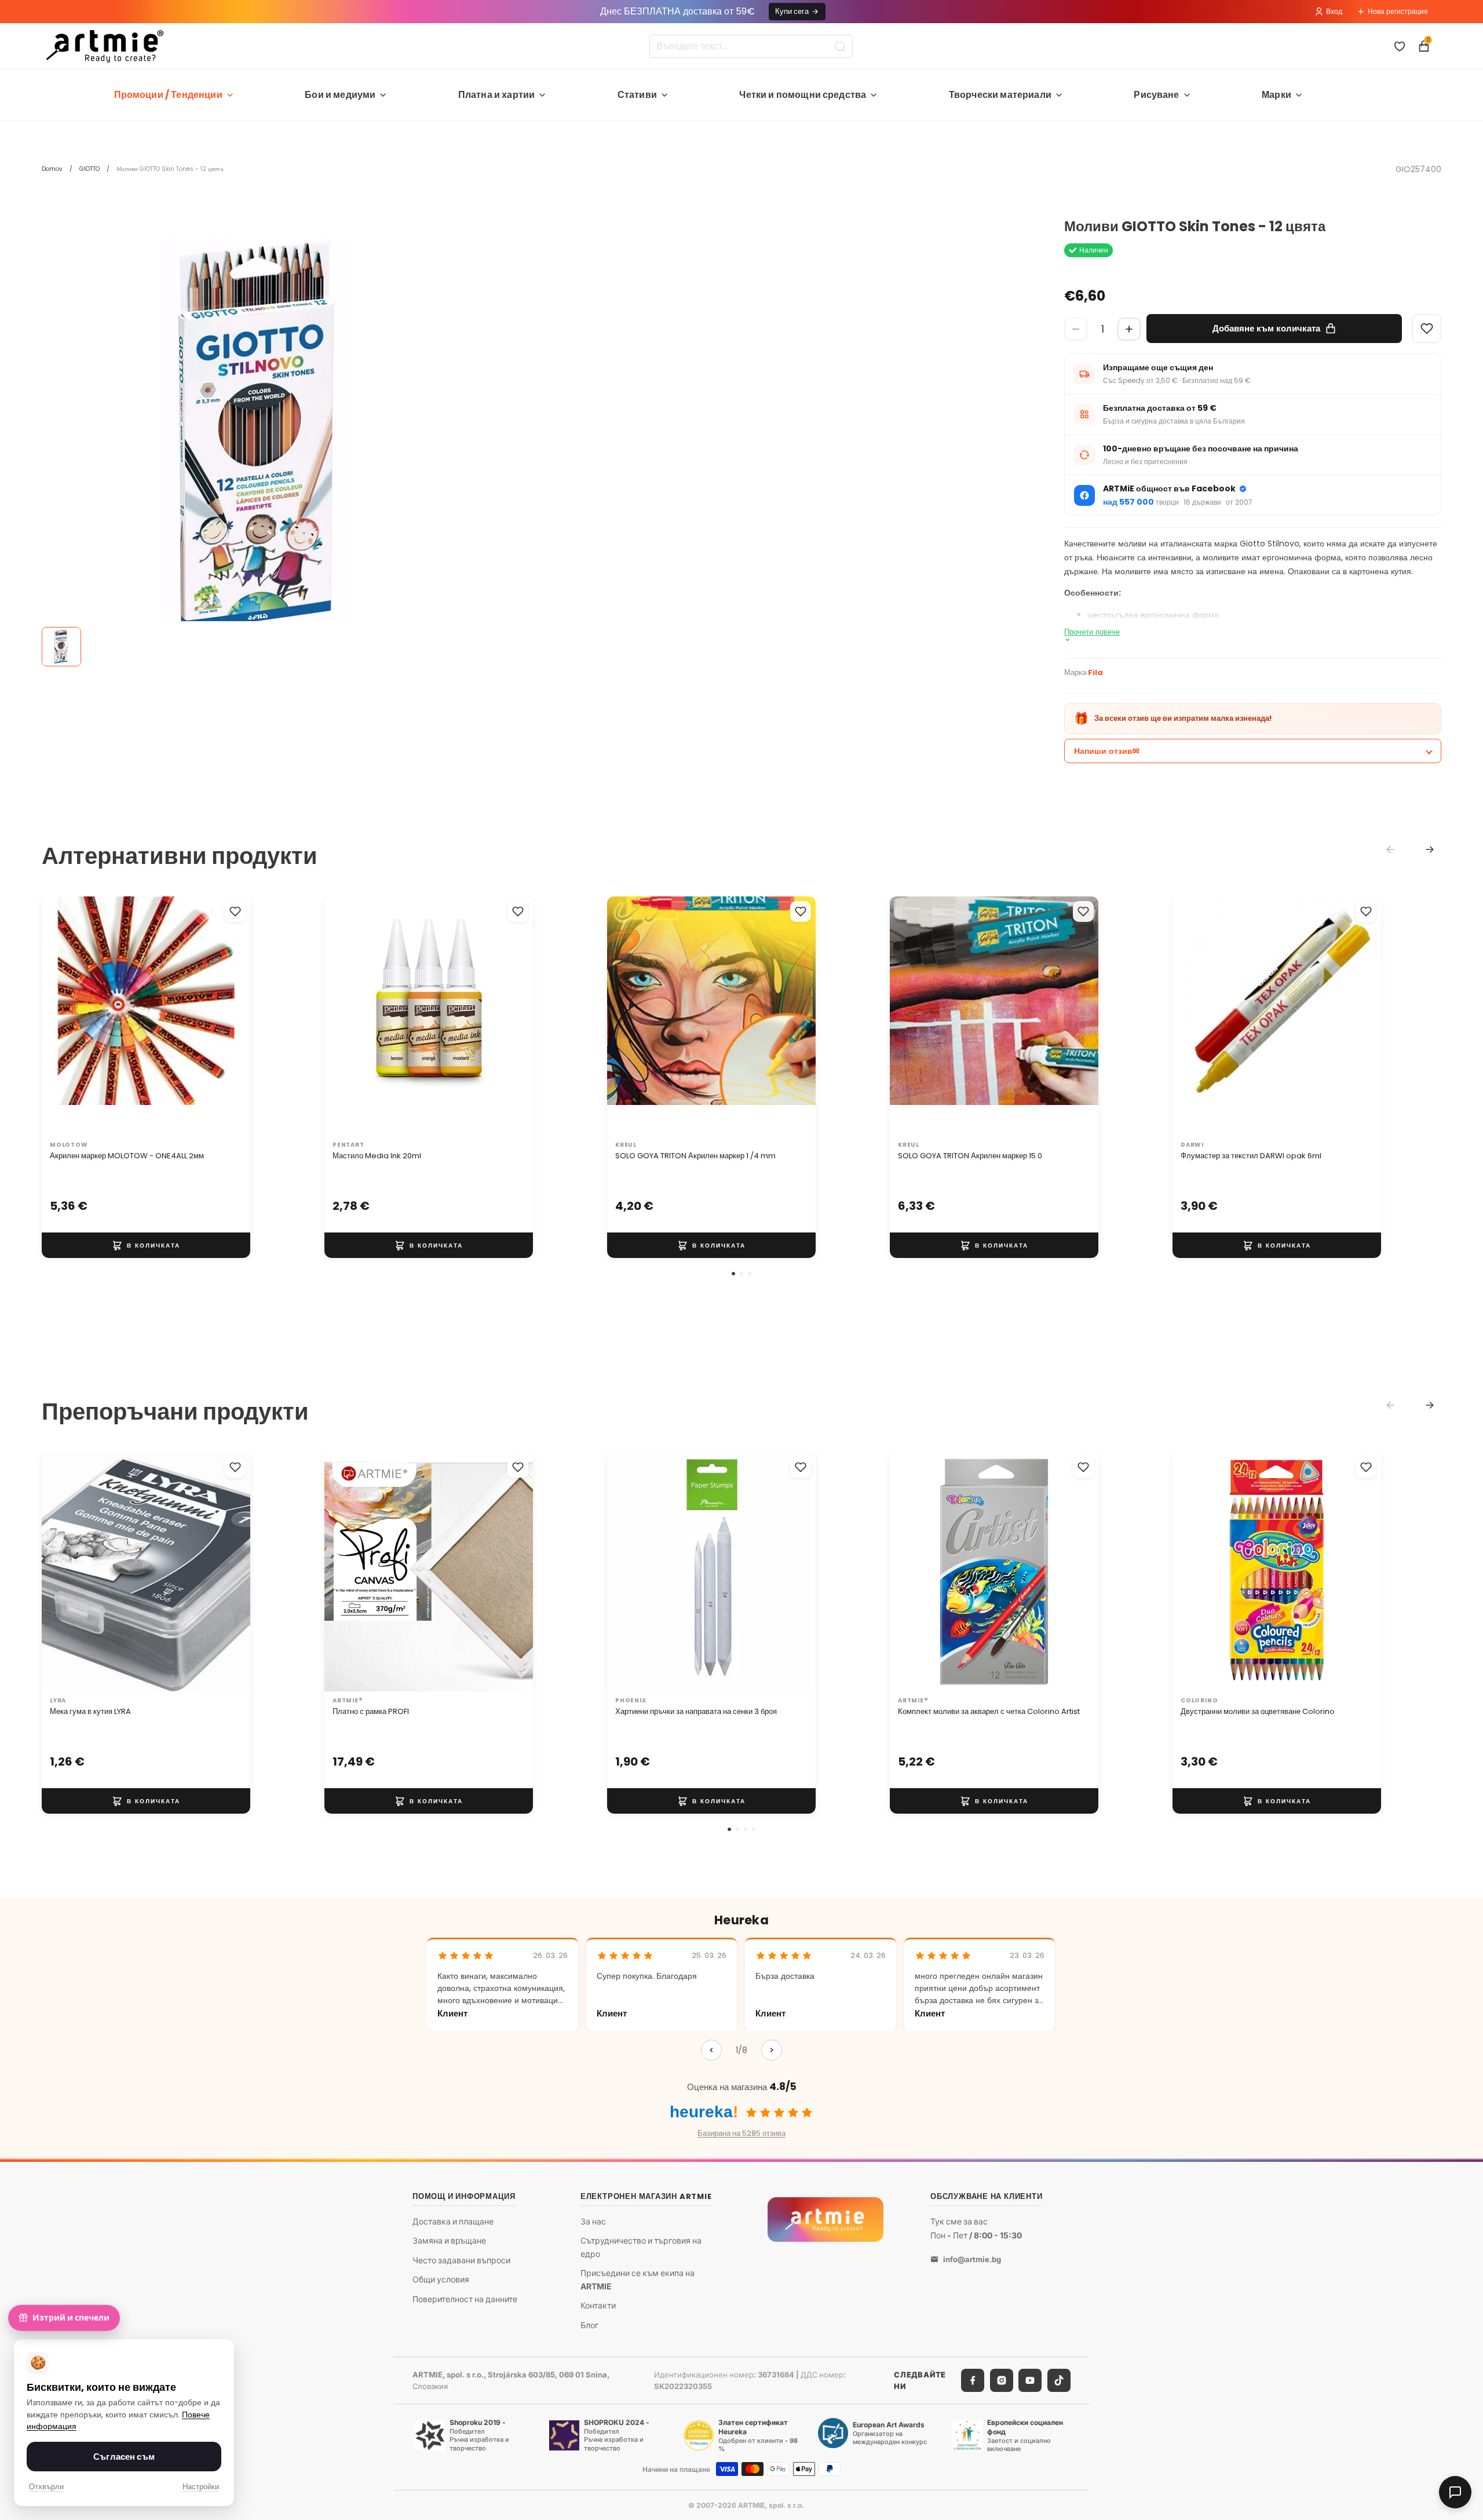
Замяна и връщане (449, 2240)
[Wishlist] (1427, 329)
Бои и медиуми (340, 95)
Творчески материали (1000, 95)
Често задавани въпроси (461, 2260)
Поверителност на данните (465, 2299)
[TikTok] (1059, 2380)
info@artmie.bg (972, 2259)
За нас (593, 2221)
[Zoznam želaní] (1400, 46)
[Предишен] (711, 2050)
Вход (1334, 11)
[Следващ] (772, 2050)
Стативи (637, 95)
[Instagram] (1002, 2380)
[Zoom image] (262, 439)
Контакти (598, 2305)
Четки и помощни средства (803, 95)
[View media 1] (61, 647)
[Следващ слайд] (229, 1016)
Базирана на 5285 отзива (741, 2133)
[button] (733, 1274)
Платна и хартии (496, 95)
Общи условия (441, 2280)
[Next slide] (1430, 849)
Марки (1276, 95)
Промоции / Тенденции (168, 95)
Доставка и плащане (453, 2221)
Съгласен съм (124, 2457)
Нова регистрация (1398, 11)
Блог (589, 2325)
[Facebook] (973, 2380)
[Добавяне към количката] (146, 1245)
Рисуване (1156, 95)
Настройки (201, 2487)
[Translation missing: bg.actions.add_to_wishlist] (235, 911)
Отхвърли (46, 2487)
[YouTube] (1030, 2380)
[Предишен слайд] (63, 1016)
